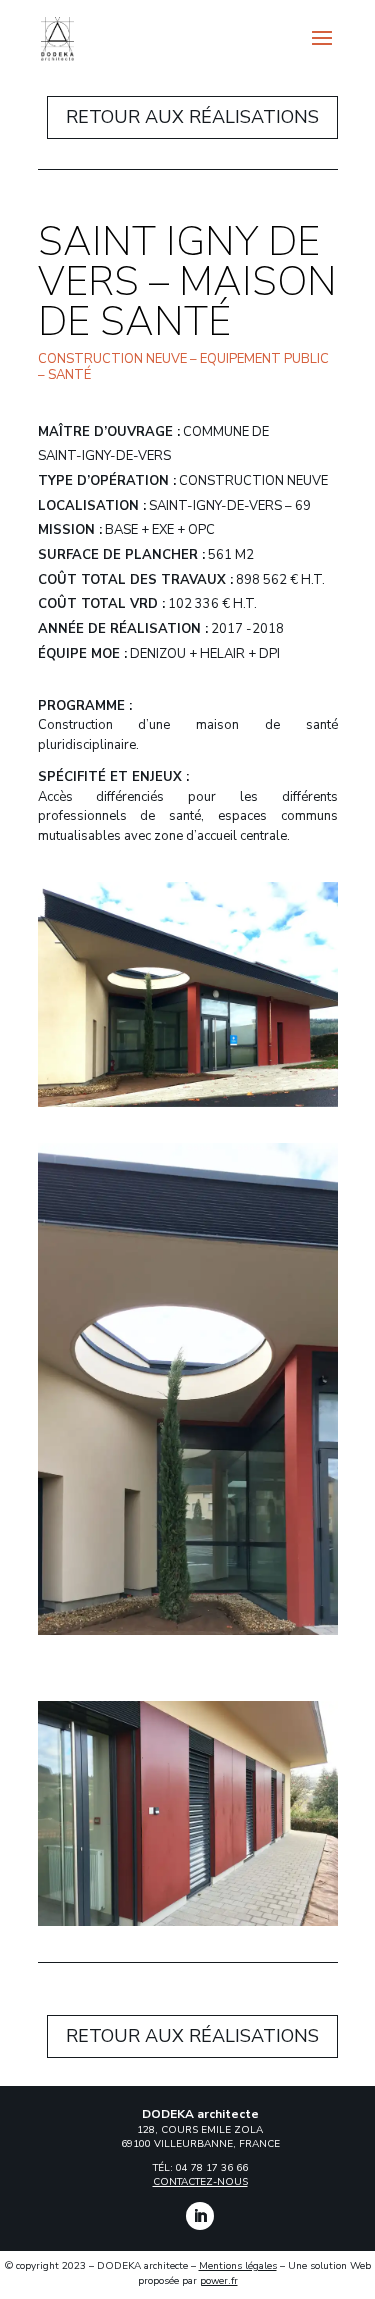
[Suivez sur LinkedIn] (200, 2216)
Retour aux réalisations (192, 117)
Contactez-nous (200, 2182)
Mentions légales (238, 2266)
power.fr (219, 2281)
